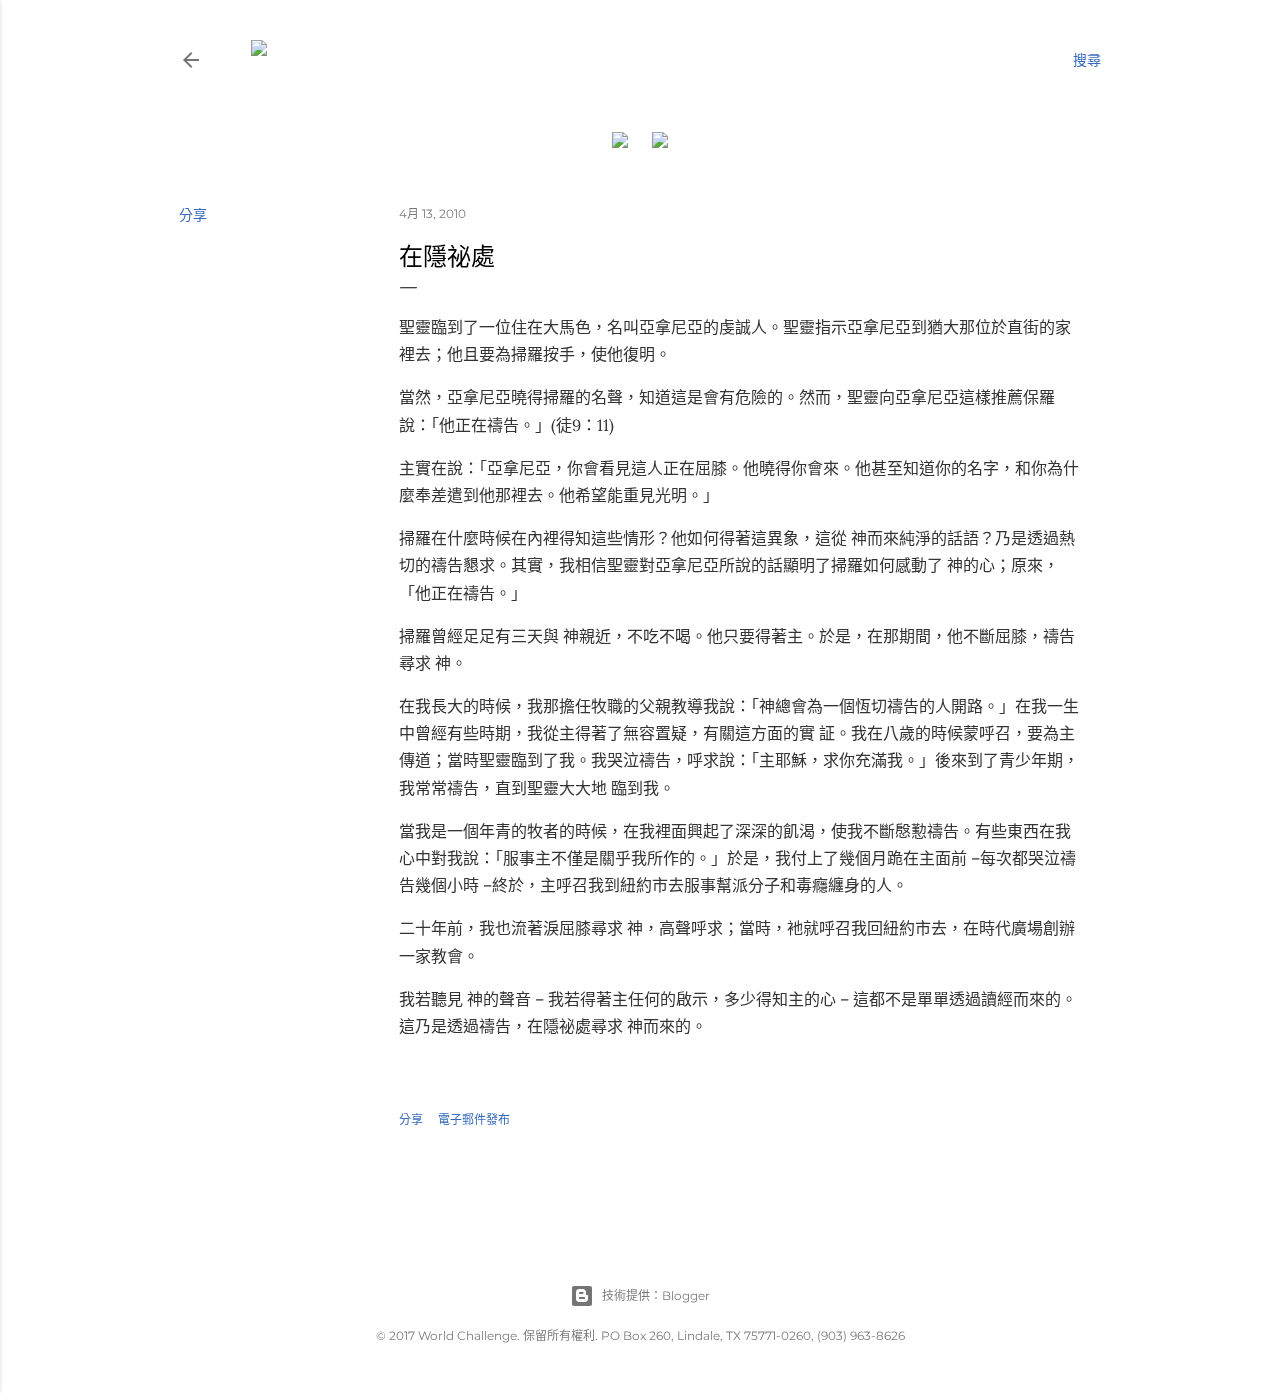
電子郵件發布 (474, 1119)
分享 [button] (193, 215)
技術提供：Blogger (656, 1295)
